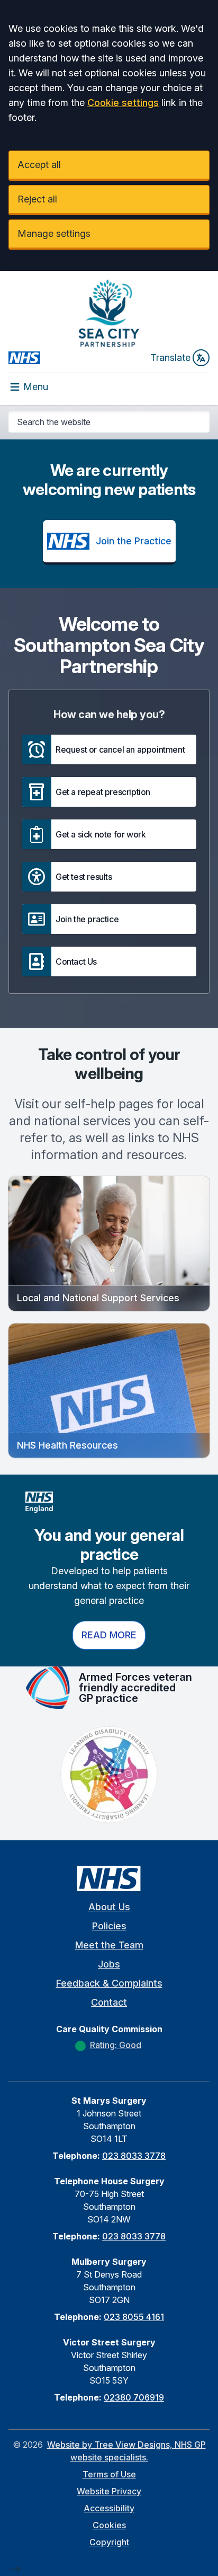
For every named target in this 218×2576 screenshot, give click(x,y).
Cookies (109, 2525)
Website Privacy (109, 2491)
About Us (109, 1907)
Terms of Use (109, 2474)
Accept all (39, 165)
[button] (109, 749)
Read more (109, 1635)
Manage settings (54, 233)
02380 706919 (134, 2397)
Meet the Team (109, 1945)
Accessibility (109, 2508)
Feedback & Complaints (109, 1983)
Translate (170, 358)
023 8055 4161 (134, 2317)
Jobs (109, 1964)
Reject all (37, 199)
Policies (109, 1926)
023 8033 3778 (134, 2156)
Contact (109, 2002)
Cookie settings (123, 103)
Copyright (109, 2542)
